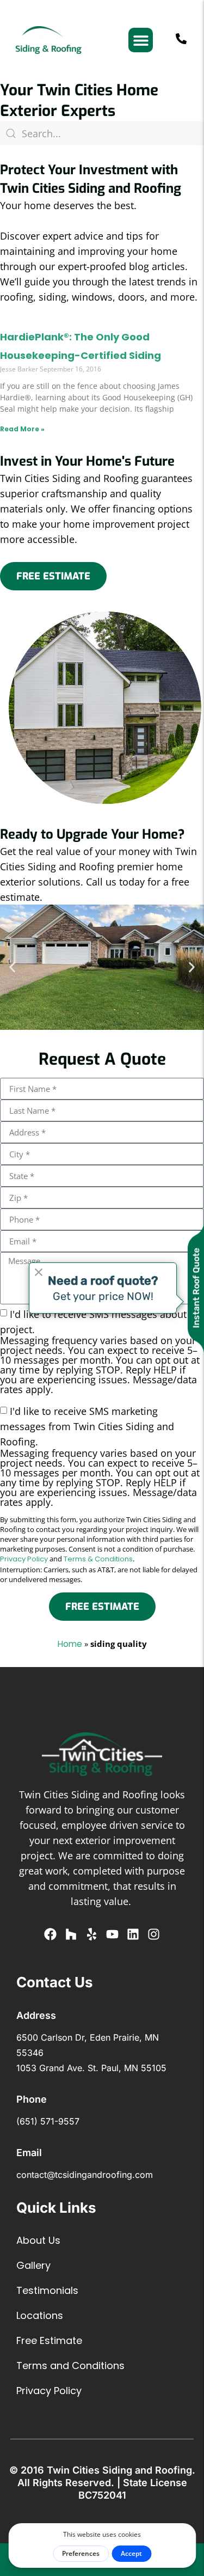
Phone (32, 2099)
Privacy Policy (24, 1559)
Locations (40, 2315)
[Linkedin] (133, 1934)
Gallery (33, 2265)
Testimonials (47, 2290)
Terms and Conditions (70, 2366)
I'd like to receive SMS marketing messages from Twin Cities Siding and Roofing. (100, 1456)
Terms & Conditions (98, 1559)
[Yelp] (92, 1934)
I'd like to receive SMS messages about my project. (102, 1351)
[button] (141, 40)
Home (70, 1644)
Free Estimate (49, 2340)
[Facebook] (50, 1934)
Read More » (22, 429)
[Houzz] (71, 1934)
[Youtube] (112, 1934)
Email (29, 2153)
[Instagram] (154, 1934)
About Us (38, 2240)
